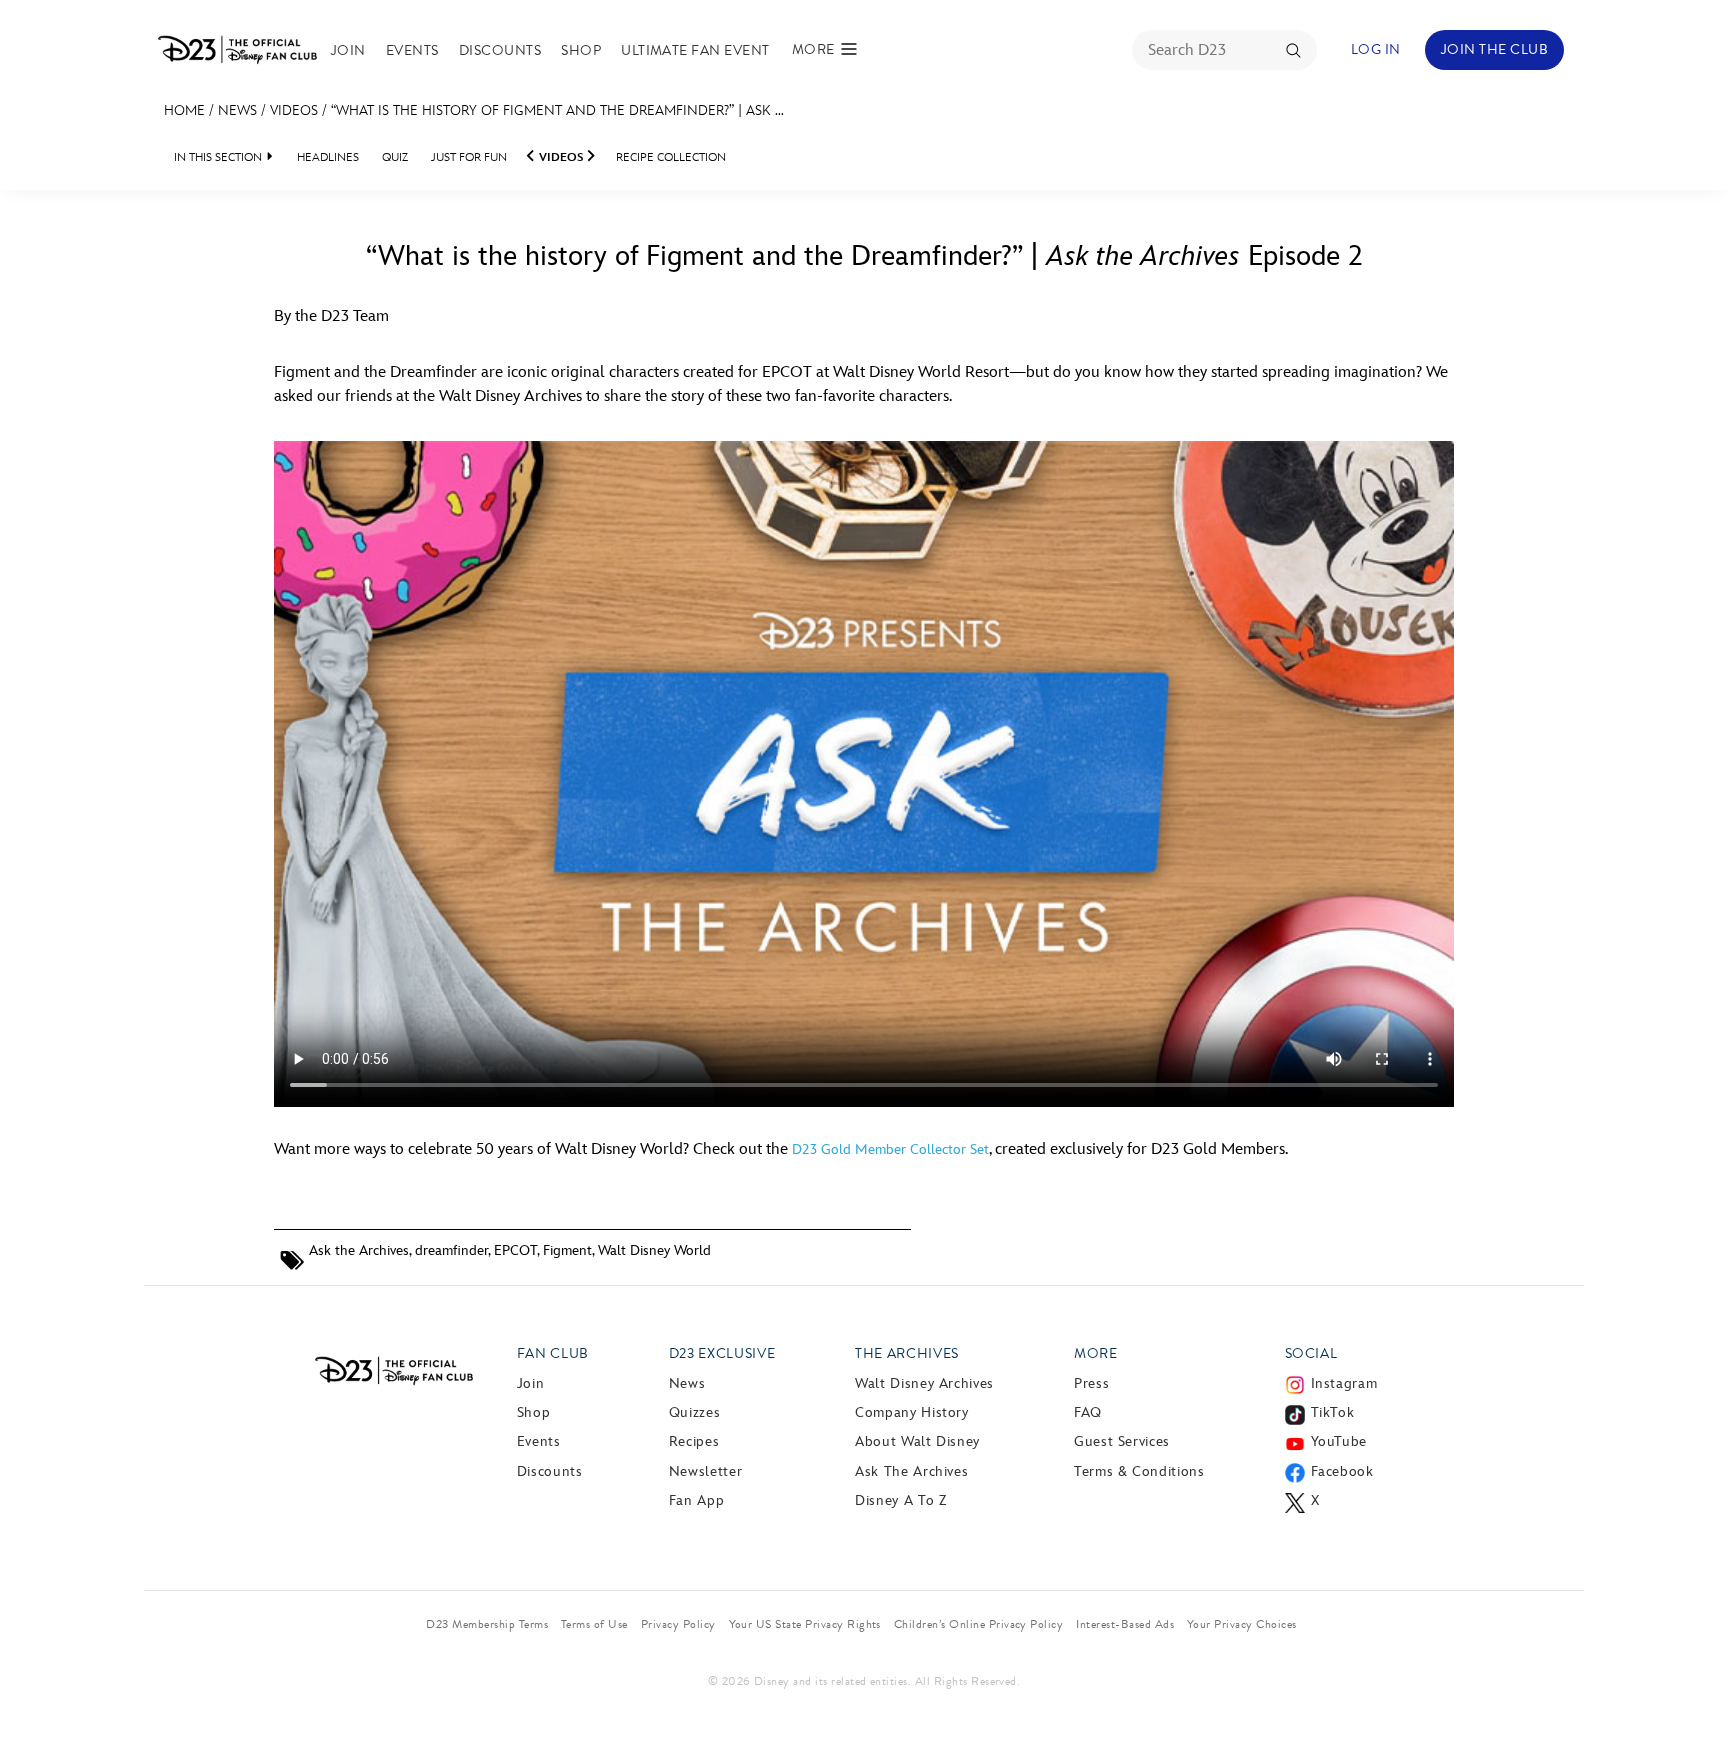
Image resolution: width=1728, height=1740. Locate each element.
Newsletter (705, 1471)
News (237, 110)
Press (1091, 1383)
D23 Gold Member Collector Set (890, 1149)
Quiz (395, 157)
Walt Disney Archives (924, 1383)
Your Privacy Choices (1242, 1624)
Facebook (1342, 1471)
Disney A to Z (900, 1500)
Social (1311, 1353)
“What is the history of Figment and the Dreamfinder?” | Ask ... (557, 110)
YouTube (1339, 1441)
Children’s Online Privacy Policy (978, 1624)
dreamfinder (451, 1250)
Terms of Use (594, 1624)
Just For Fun (469, 157)
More (1096, 1353)
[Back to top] (1689, 1683)
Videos (294, 110)
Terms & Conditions (1139, 1471)
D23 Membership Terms (487, 1624)
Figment (567, 1250)
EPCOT (515, 1250)
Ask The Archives (911, 1471)
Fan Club (553, 1353)
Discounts (500, 50)
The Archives (907, 1353)
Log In (1376, 49)
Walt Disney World (654, 1250)
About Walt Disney (917, 1441)
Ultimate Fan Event (695, 50)
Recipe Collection (671, 157)
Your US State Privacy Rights (805, 1624)
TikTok (1333, 1412)
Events (412, 50)
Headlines (328, 157)
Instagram (1344, 1383)
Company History (912, 1412)
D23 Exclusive (722, 1353)
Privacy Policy (678, 1624)
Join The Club (1494, 49)
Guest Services (1122, 1441)
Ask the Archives (359, 1250)
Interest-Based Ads (1125, 1624)
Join (348, 50)
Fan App (696, 1500)
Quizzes (694, 1412)
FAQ (1088, 1412)
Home (184, 110)
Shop (581, 50)
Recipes (694, 1441)
